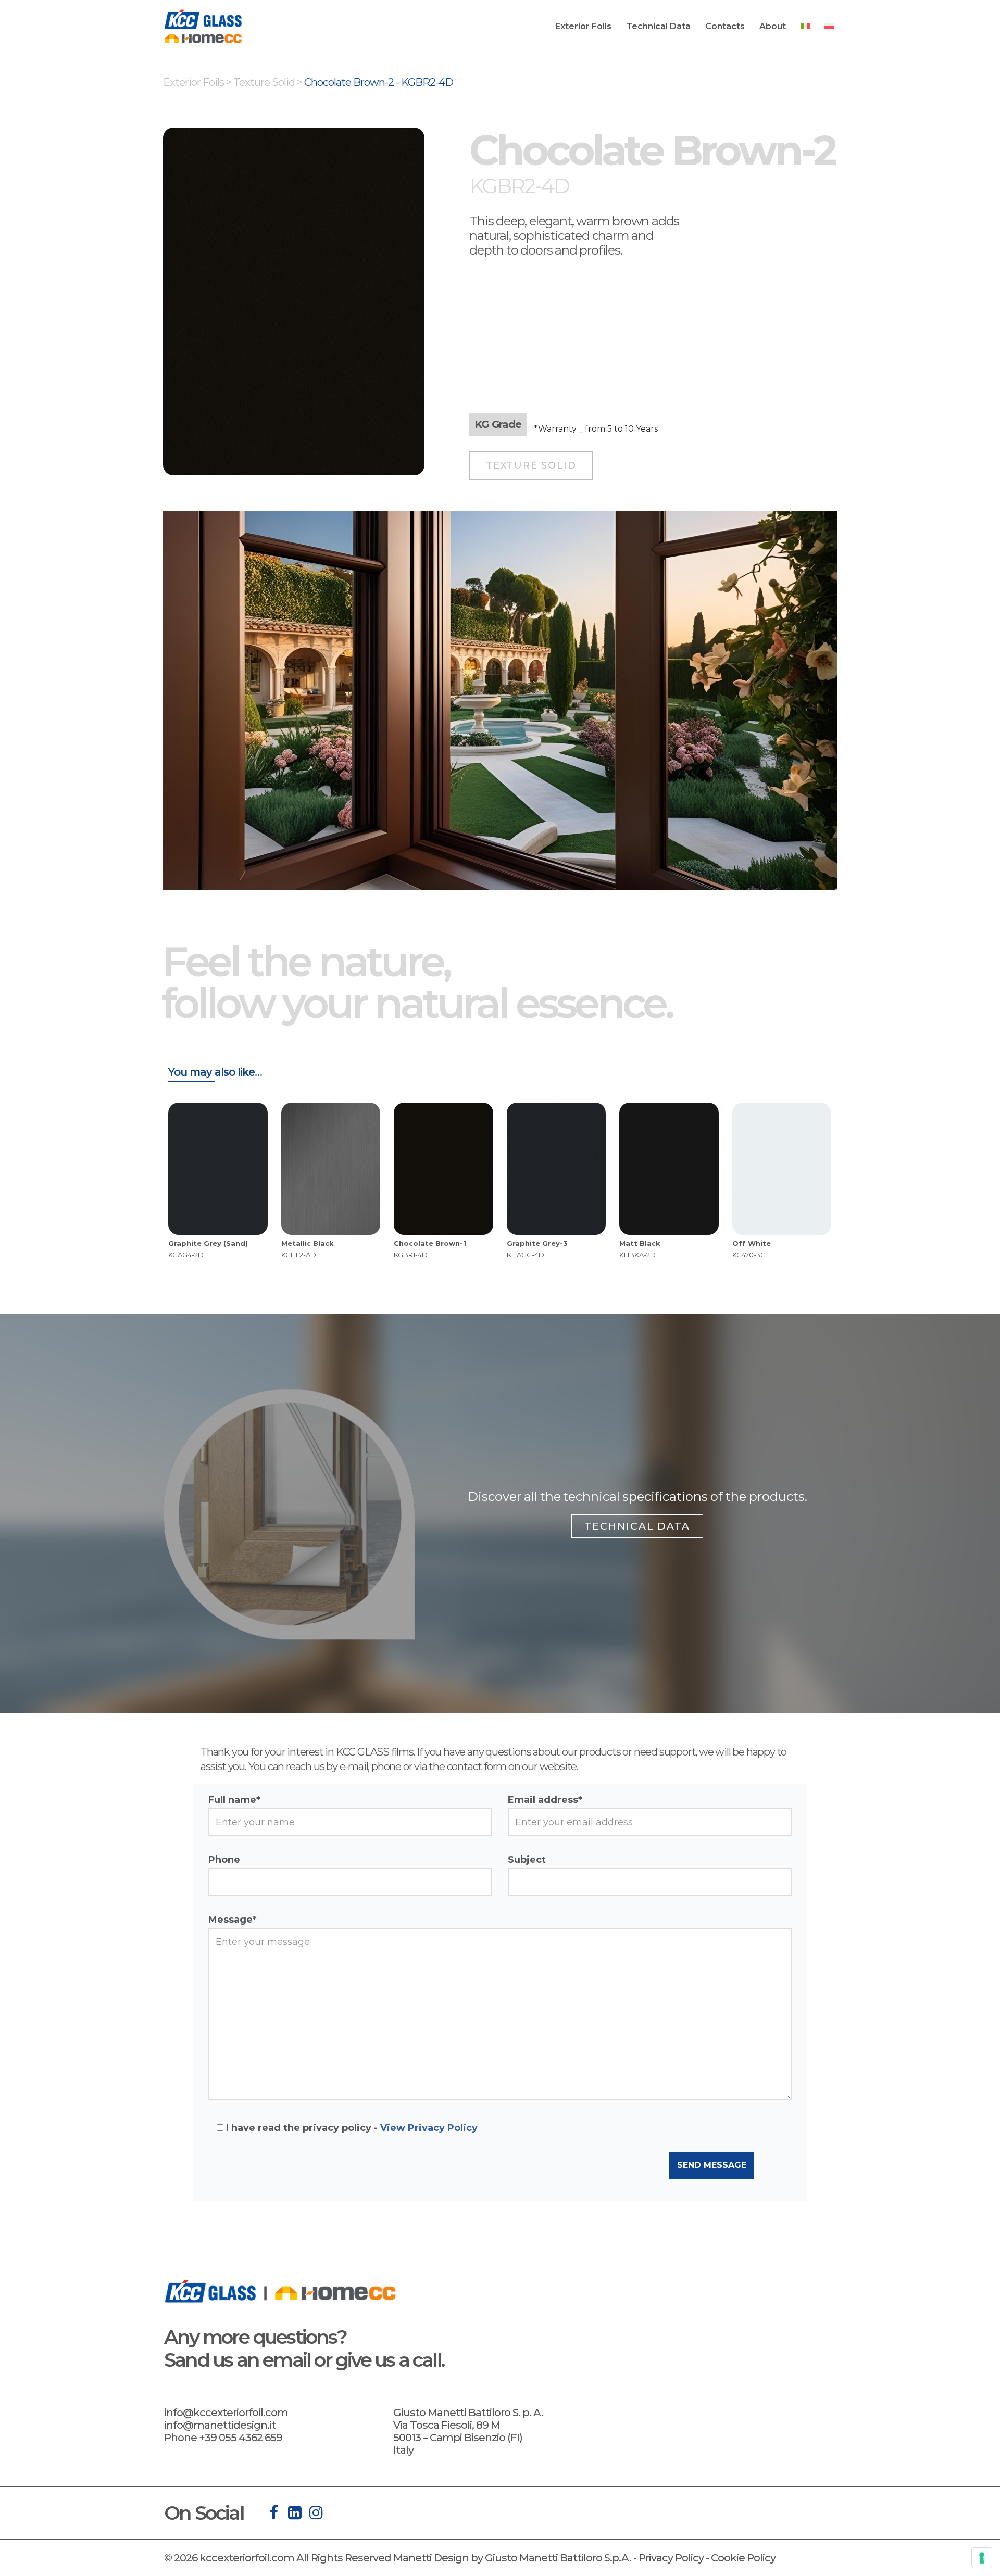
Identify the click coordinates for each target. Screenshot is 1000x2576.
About (773, 26)
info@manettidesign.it (220, 2425)
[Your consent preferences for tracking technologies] (982, 2558)
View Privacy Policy (429, 2128)
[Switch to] (805, 26)
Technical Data (658, 26)
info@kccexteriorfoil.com (226, 2413)
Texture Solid (264, 82)
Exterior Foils (583, 26)
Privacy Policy (671, 2558)
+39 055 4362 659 (241, 2438)
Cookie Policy (743, 2558)
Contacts (725, 26)
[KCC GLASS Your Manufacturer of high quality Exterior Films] (203, 26)
